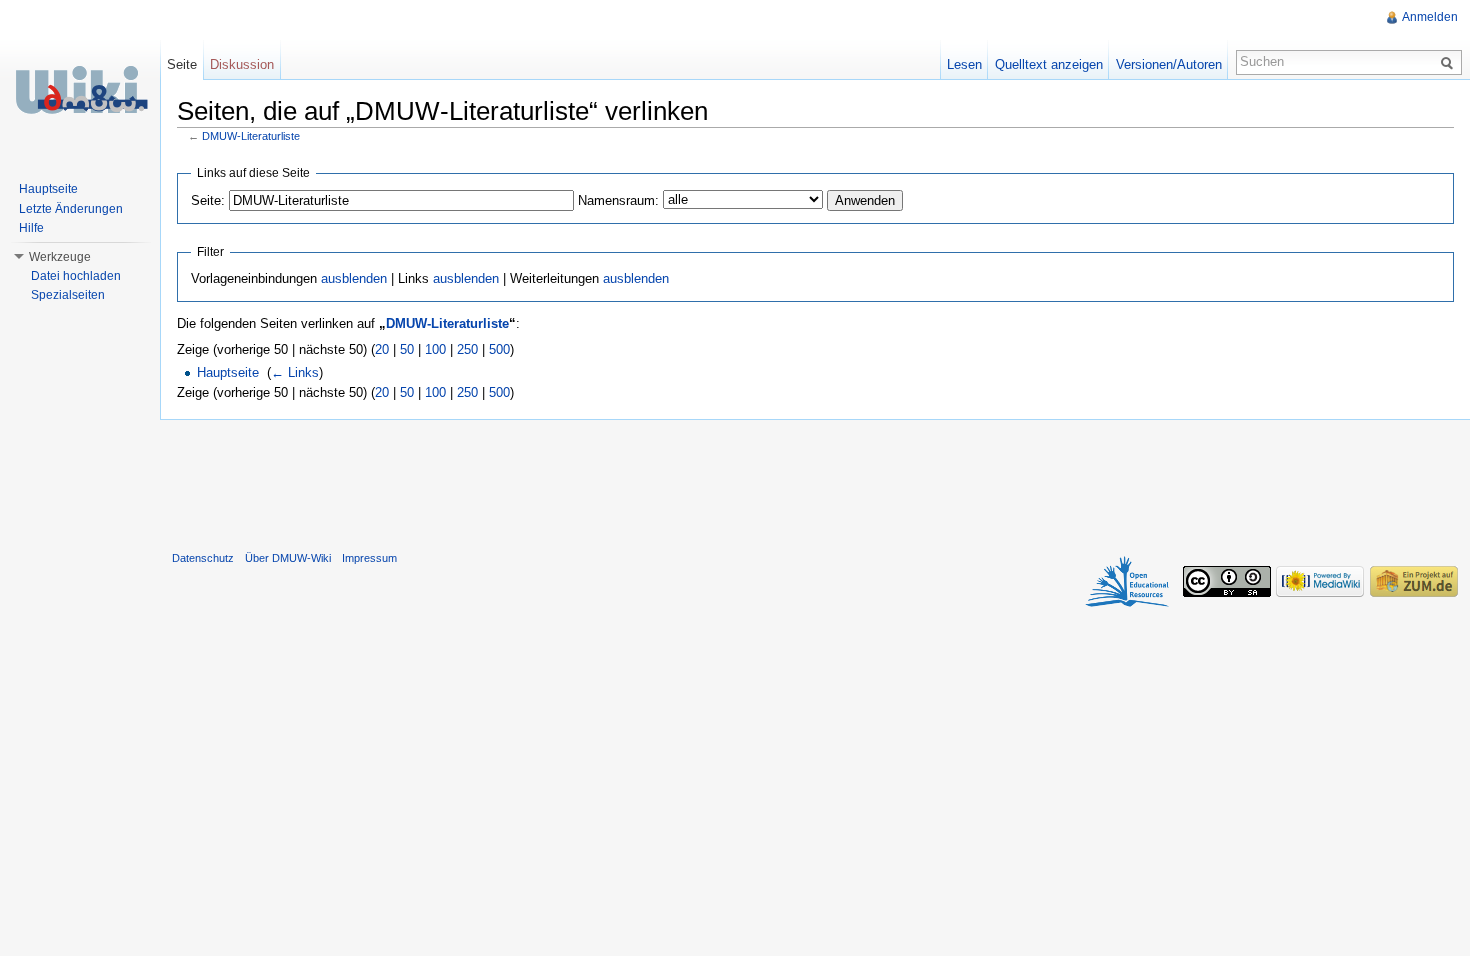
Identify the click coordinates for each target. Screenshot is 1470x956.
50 (407, 349)
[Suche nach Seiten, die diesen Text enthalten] (1450, 62)
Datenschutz (203, 558)
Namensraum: (618, 200)
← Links (295, 372)
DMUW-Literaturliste (251, 136)
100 (435, 349)
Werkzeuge (60, 257)
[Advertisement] (815, 481)
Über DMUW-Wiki (288, 558)
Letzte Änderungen (71, 209)
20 (382, 349)
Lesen (964, 64)
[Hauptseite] (80, 90)
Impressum (369, 558)
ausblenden (354, 278)
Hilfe (31, 228)
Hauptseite (228, 372)
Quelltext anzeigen (1049, 64)
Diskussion (242, 64)
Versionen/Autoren (1169, 64)
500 (499, 349)
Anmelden (1430, 17)
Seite (182, 64)
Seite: (208, 200)
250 (467, 349)
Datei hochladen (76, 276)
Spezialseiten (68, 295)
